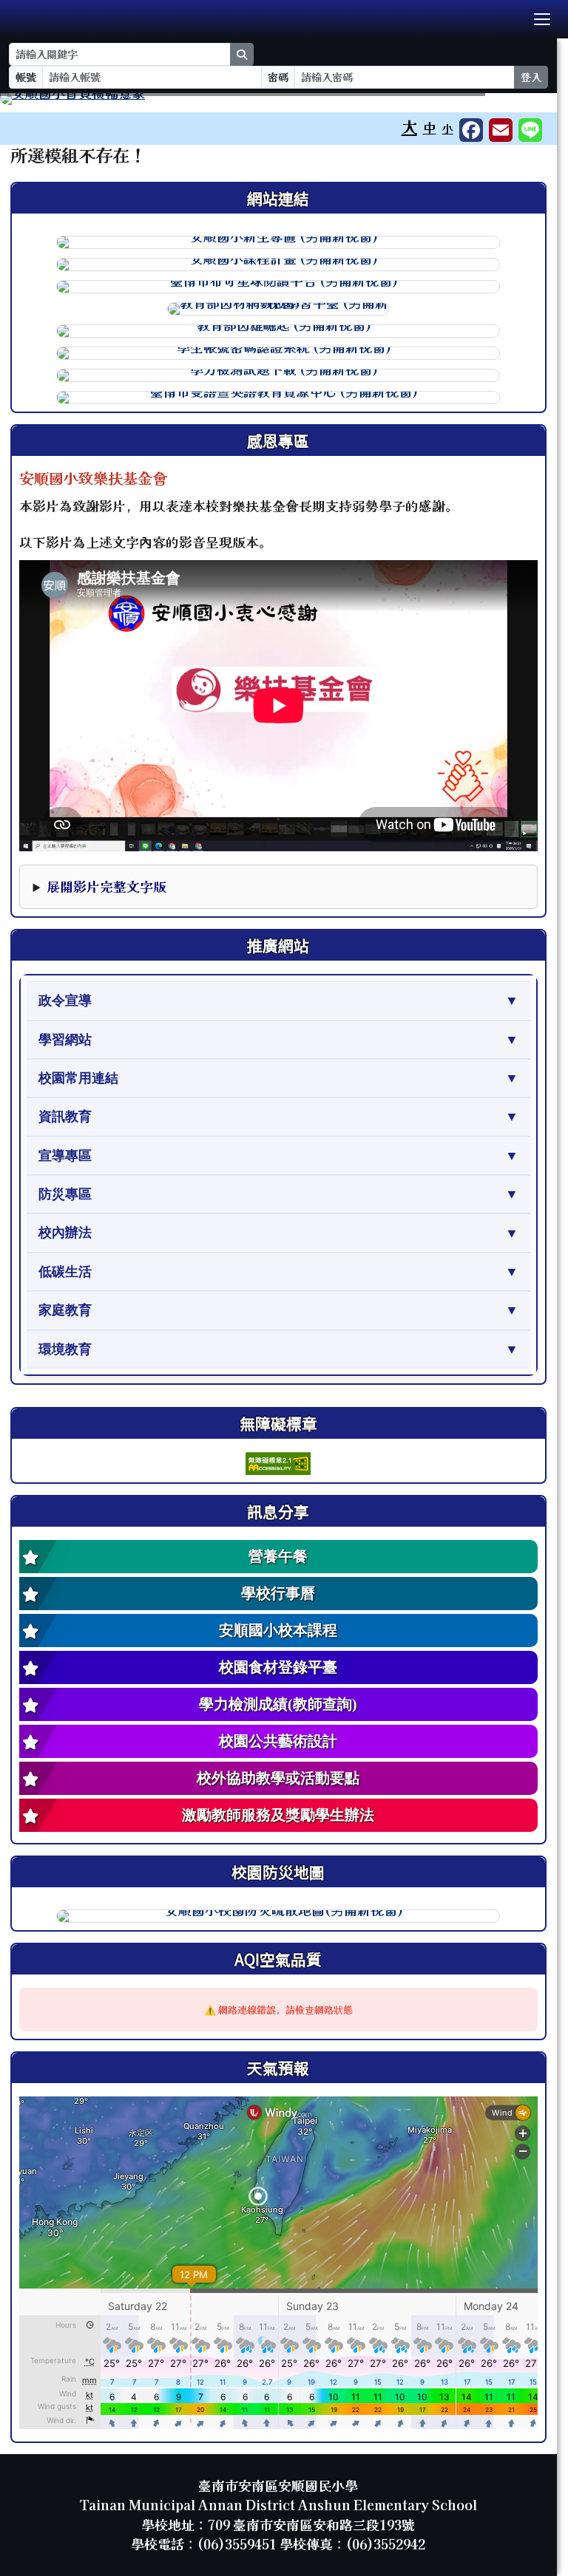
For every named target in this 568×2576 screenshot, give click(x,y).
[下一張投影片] (521, 102)
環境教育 (65, 1349)
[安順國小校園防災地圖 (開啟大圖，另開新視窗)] (278, 1916)
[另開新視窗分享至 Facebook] (471, 130)
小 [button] (448, 128)
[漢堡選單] (542, 19)
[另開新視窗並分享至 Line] (530, 130)
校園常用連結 (78, 1078)
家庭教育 (65, 1310)
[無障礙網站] (278, 1461)
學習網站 (65, 1040)
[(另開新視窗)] (278, 99)
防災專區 (65, 1194)
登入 (531, 77)
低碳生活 (65, 1272)
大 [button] (409, 126)
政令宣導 (65, 1001)
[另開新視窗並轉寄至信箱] (501, 130)
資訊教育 (65, 1117)
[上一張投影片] (35, 102)
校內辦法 (65, 1233)
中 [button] (430, 127)
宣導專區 (65, 1156)
